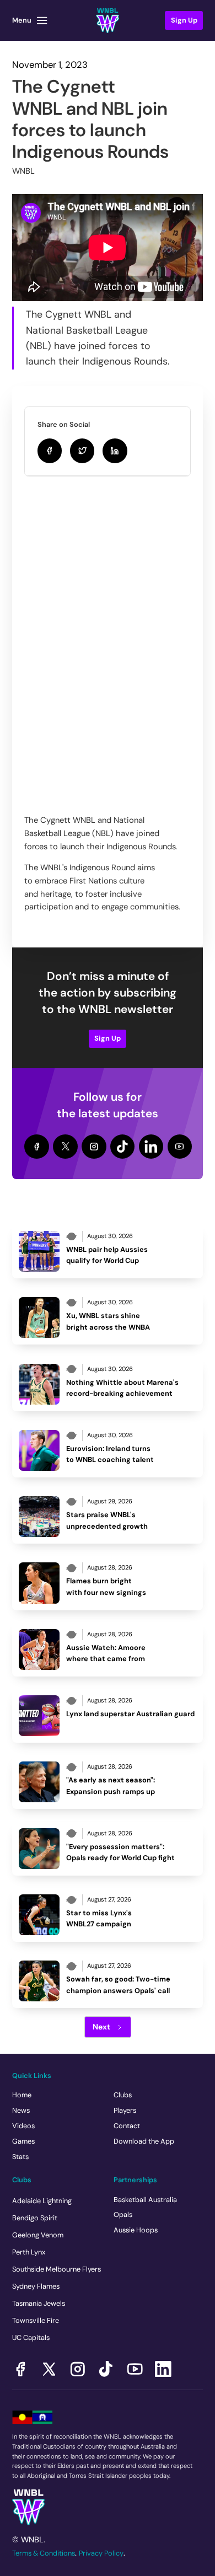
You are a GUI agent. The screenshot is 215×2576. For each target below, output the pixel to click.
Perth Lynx (29, 2252)
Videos (23, 2126)
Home (22, 2095)
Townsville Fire (36, 2320)
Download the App (144, 2141)
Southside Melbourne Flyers (57, 2269)
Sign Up (108, 1038)
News (21, 2110)
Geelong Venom (38, 2235)
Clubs (123, 2095)
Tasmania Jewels (39, 2303)
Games (23, 2141)
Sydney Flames (36, 2286)
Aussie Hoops (136, 2230)
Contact (127, 2126)
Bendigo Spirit (35, 2218)
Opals (123, 2214)
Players (125, 2110)
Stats (20, 2157)
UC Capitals (31, 2337)
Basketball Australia (145, 2200)
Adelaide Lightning (42, 2201)
